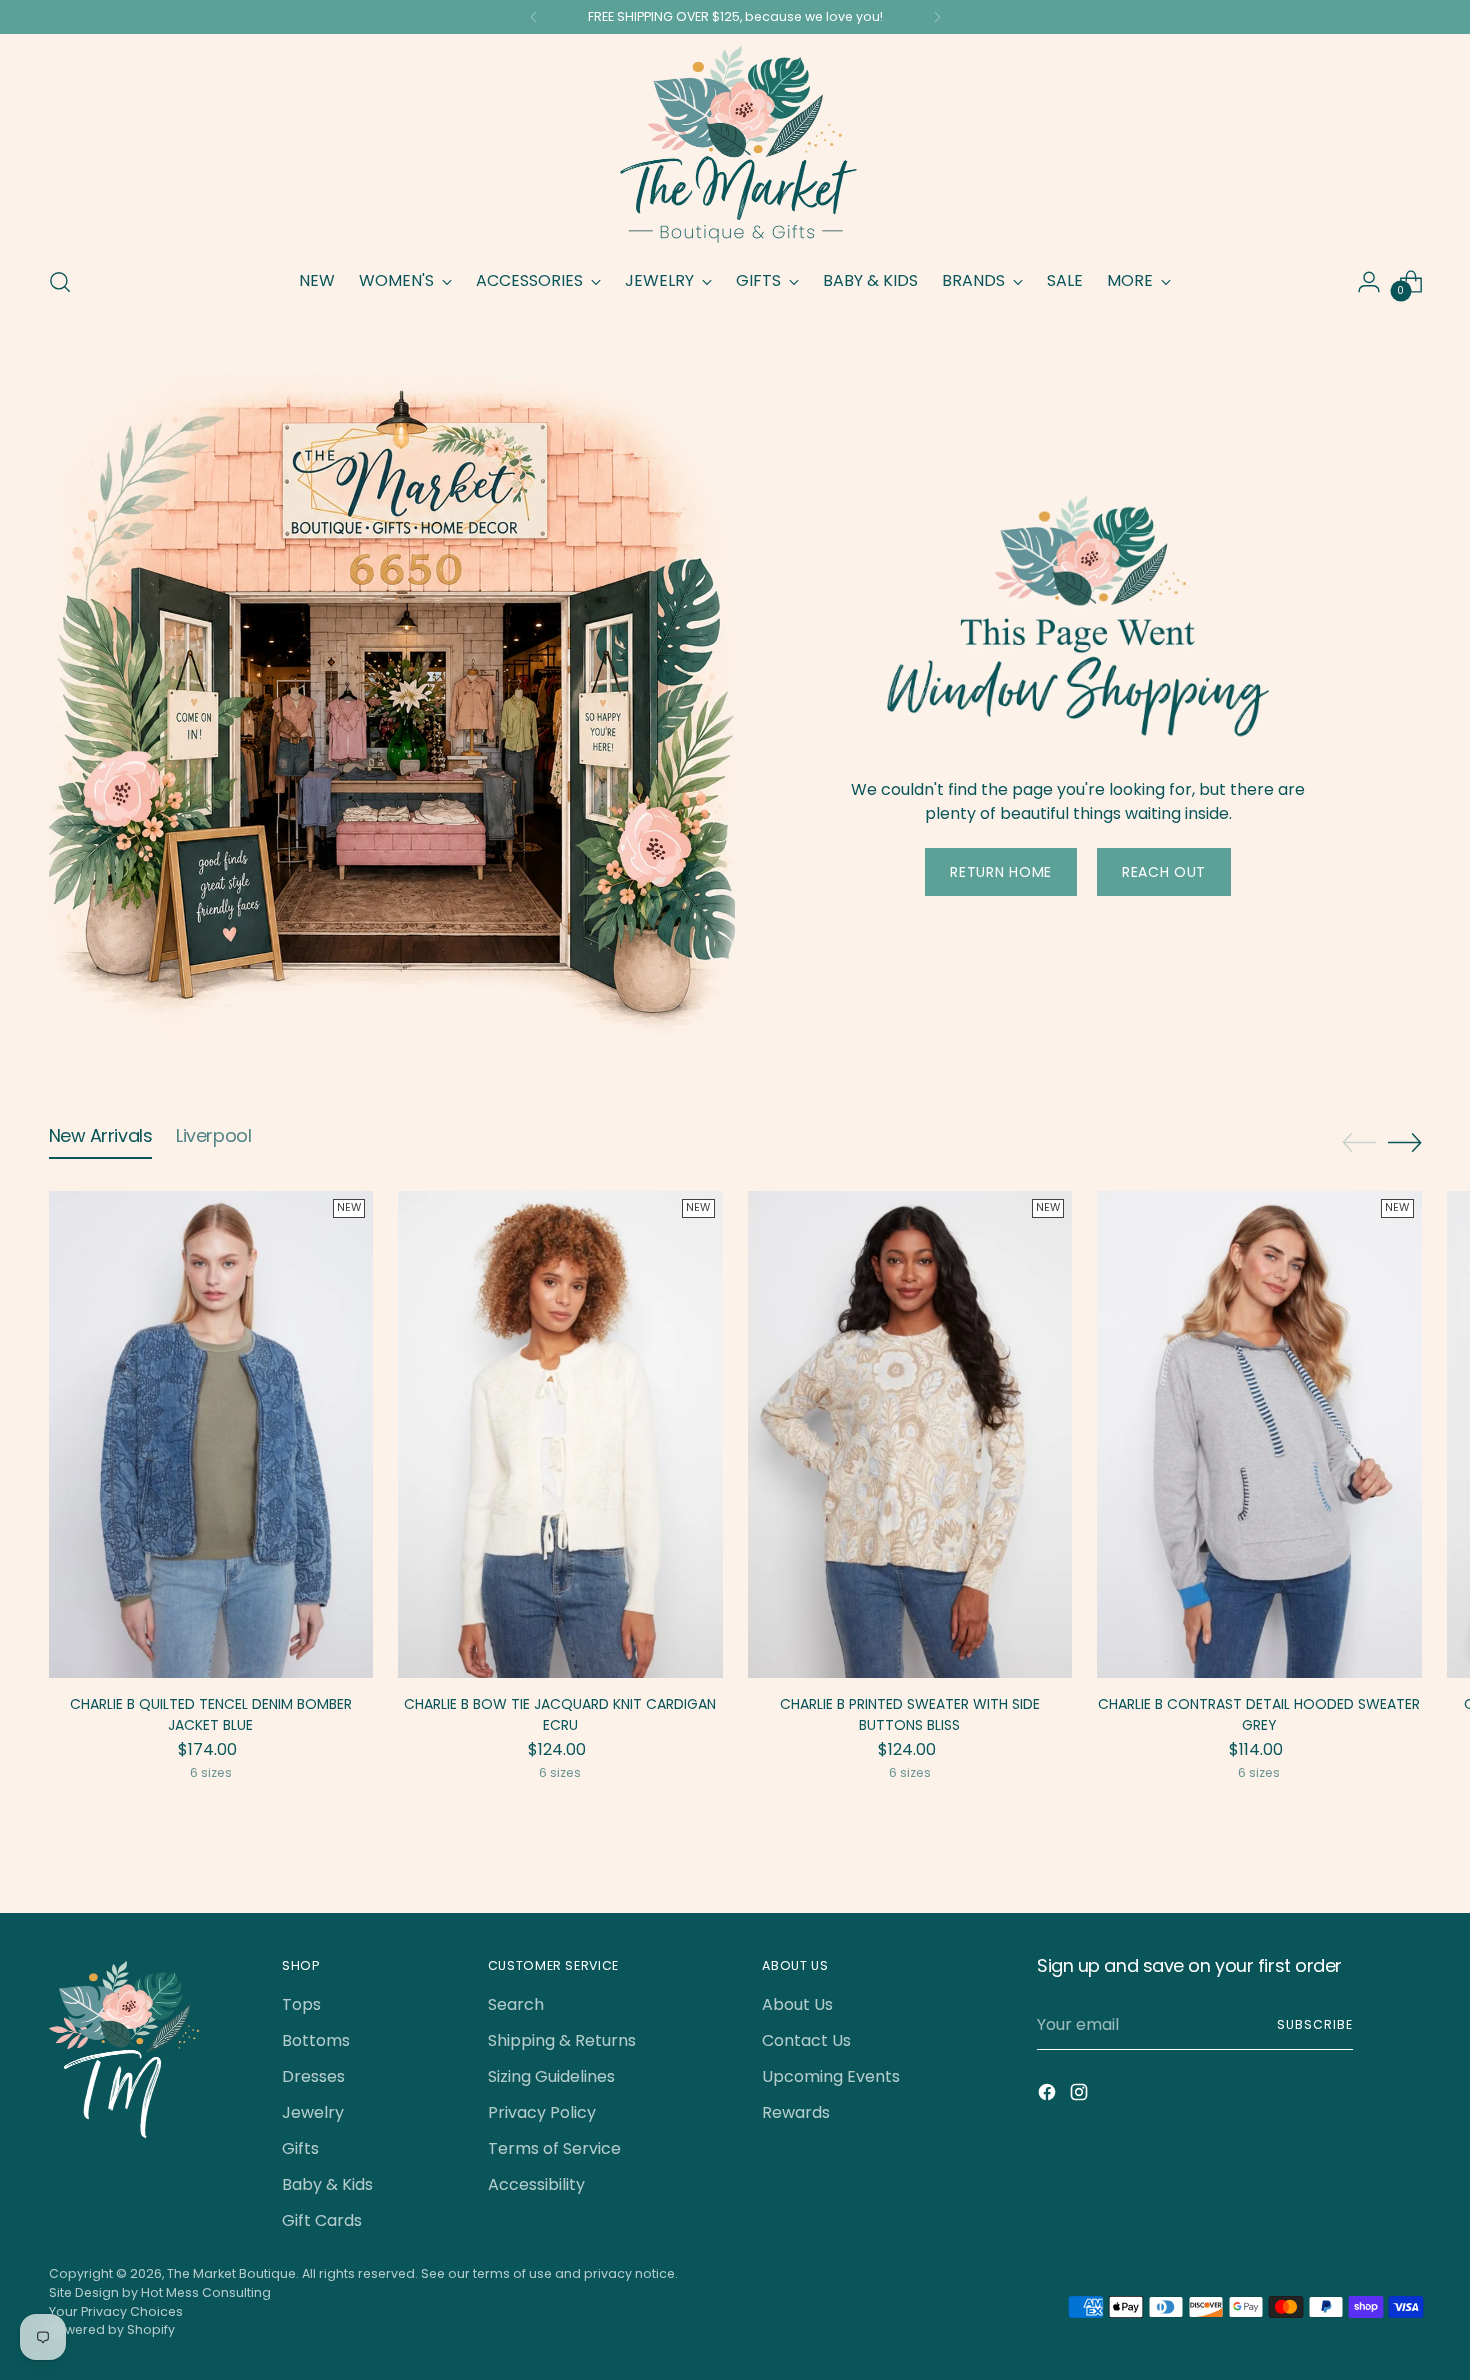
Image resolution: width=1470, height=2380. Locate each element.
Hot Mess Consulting (206, 2292)
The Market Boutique (231, 2273)
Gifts (300, 2148)
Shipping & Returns (562, 2040)
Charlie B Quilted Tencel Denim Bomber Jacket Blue (211, 1714)
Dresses (313, 2076)
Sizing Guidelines (551, 2076)
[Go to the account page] (1369, 282)
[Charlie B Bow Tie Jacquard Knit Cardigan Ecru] (560, 1434)
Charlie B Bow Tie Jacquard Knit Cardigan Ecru (560, 1714)
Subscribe (1314, 2024)
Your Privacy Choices (116, 2311)
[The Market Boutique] (735, 147)
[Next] (937, 17)
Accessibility (536, 2184)
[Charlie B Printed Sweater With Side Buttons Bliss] (910, 1434)
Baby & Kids (327, 2184)
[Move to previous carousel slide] (1359, 1143)
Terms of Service (554, 2148)
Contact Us (806, 2040)
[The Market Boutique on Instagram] (1081, 2095)
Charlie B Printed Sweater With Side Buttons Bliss (910, 1714)
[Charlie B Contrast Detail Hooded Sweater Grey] (1259, 1434)
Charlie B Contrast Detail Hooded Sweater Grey (1259, 1714)
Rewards (796, 2112)
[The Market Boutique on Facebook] (1049, 2095)
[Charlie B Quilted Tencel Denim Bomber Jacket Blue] (211, 1434)
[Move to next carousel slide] (1405, 1142)
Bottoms (316, 2040)
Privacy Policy (542, 2112)
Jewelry (313, 2112)
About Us (797, 2004)
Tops (301, 2004)
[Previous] (534, 17)
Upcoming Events (831, 2076)
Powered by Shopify (112, 2329)
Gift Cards (322, 2220)
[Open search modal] (60, 282)
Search (516, 2004)
